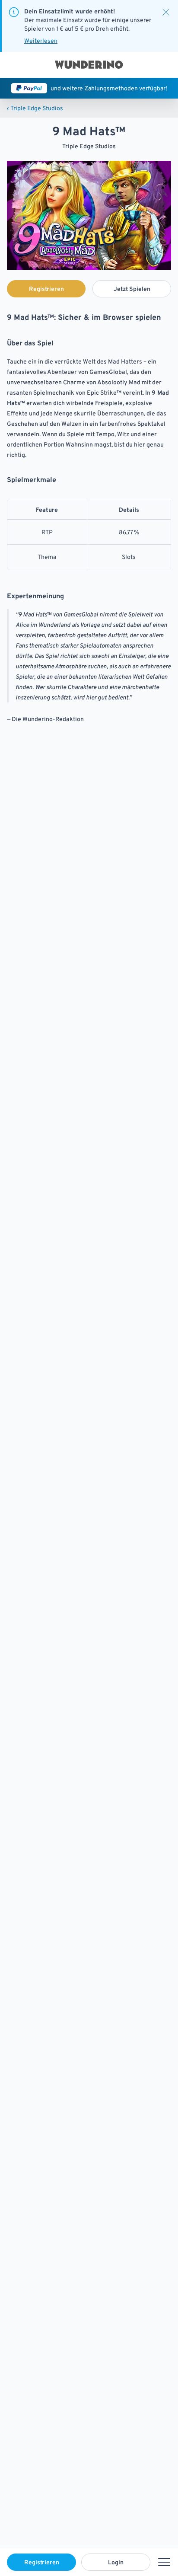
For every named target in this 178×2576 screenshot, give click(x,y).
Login (116, 2562)
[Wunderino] (89, 65)
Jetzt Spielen (132, 289)
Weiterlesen (41, 41)
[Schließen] (166, 12)
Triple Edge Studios (35, 108)
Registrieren (42, 2562)
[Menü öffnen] (164, 2562)
